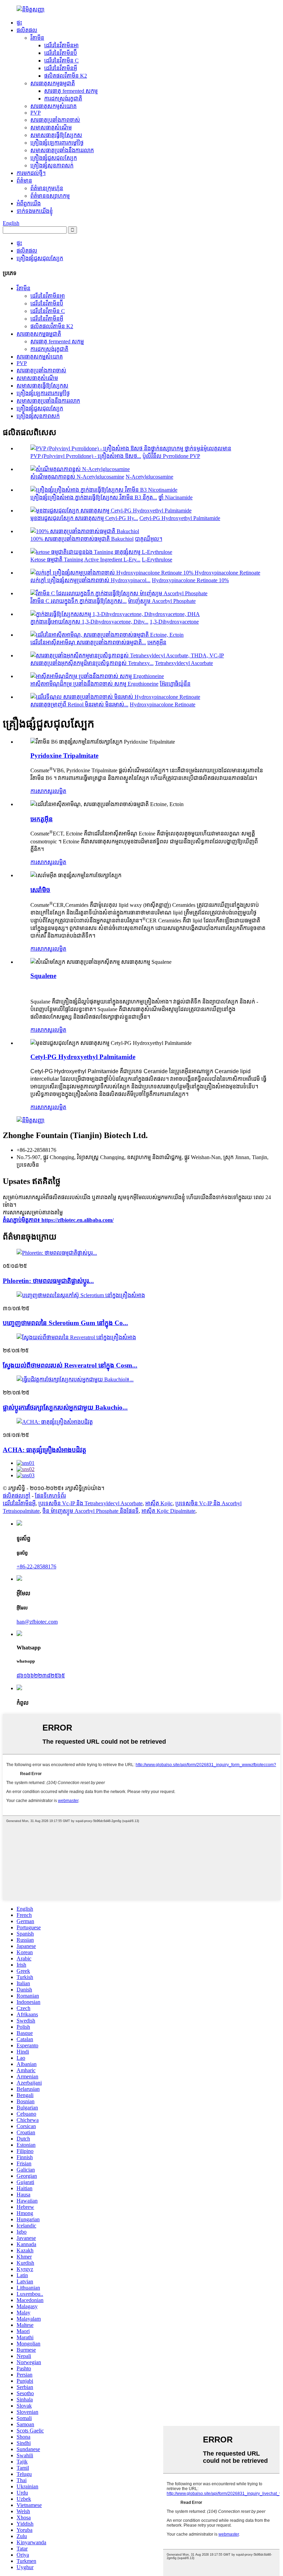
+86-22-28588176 (36, 1566)
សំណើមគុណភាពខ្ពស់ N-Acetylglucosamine (77, 477)
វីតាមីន (37, 38)
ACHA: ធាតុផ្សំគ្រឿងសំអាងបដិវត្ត (45, 1450)
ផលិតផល (27, 30)
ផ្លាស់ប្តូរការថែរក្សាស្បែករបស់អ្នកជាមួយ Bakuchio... (65, 1407)
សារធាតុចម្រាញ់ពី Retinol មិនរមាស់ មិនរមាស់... (79, 704)
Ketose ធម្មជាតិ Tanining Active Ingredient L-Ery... (85, 560)
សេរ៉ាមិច (40, 890)
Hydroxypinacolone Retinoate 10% (190, 580)
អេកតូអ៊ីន (157, 642)
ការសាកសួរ (42, 791)
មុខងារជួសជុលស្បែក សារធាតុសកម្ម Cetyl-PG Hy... (84, 518)
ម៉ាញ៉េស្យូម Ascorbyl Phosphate (162, 601)
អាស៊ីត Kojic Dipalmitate (168, 1511)
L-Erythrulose (157, 560)
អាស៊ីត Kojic (159, 1503)
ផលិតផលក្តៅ (17, 1496)
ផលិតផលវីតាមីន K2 (66, 76)
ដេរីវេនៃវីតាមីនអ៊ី (61, 68)
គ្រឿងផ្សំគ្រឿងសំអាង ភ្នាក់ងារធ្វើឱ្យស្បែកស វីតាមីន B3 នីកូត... (94, 497)
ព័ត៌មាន (24, 181)
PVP (36, 113)
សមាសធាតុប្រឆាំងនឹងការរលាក (62, 150)
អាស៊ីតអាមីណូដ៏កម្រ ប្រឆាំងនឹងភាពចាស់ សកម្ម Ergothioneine (94, 684)
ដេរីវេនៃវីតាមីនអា (61, 45)
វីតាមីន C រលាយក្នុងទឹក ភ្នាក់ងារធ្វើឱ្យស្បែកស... (79, 601)
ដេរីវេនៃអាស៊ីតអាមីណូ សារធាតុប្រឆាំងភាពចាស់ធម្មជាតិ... (88, 642)
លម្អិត (60, 791)
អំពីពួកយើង (29, 203)
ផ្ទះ (19, 23)
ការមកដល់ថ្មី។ (31, 173)
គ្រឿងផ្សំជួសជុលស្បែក (54, 158)
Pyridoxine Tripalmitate (64, 756)
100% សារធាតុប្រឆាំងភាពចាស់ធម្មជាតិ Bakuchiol (82, 539)
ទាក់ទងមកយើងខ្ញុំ (35, 211)
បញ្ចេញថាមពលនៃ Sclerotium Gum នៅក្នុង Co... (65, 1323)
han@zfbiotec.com (37, 1622)
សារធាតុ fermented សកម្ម (71, 91)
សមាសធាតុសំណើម (51, 128)
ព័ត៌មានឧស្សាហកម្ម (50, 196)
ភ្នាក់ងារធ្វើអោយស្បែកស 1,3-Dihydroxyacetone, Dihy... (89, 622)
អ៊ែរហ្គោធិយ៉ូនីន (175, 684)
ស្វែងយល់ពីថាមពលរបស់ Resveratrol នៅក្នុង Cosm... (70, 1365)
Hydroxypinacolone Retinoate (163, 704)
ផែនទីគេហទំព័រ (50, 1496)
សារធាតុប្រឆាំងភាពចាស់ (55, 120)
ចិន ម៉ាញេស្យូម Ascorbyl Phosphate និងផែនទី (91, 1511)
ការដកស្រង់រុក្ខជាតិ (63, 99)
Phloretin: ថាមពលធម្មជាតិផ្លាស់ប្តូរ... (48, 1281)
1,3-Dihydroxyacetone (174, 622)
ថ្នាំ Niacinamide (175, 497)
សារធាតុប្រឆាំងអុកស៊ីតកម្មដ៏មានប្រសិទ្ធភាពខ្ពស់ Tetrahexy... (92, 663)
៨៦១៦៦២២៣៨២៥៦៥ (41, 1676)
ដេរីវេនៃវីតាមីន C (61, 61)
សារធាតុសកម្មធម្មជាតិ (53, 83)
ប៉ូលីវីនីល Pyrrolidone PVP (171, 456)
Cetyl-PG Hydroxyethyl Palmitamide (180, 518)
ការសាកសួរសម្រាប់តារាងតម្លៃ (33, 1212)
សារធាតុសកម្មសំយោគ (53, 106)
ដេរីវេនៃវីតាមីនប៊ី (61, 53)
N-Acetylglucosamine (149, 477)
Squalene (43, 976)
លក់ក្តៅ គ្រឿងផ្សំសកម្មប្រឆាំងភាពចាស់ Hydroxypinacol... (90, 580)
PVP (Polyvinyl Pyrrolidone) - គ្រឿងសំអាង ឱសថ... (86, 456)
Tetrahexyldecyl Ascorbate (184, 663)
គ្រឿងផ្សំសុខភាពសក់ (52, 165)
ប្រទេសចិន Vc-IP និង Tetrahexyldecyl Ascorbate (90, 1503)
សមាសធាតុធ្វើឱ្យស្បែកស (56, 135)
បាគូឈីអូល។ (149, 539)
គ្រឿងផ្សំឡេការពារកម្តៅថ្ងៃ (57, 143)
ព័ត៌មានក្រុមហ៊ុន (47, 188)
